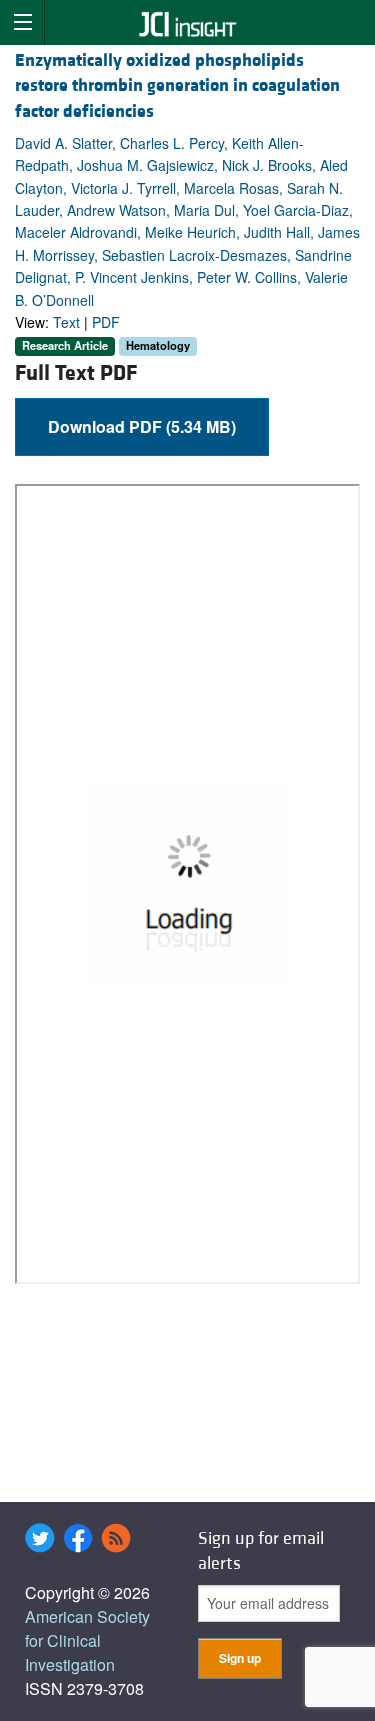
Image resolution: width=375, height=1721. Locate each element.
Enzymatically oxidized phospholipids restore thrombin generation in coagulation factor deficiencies (177, 85)
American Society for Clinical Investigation (87, 1640)
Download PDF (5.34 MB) (142, 426)
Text (66, 322)
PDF (106, 322)
